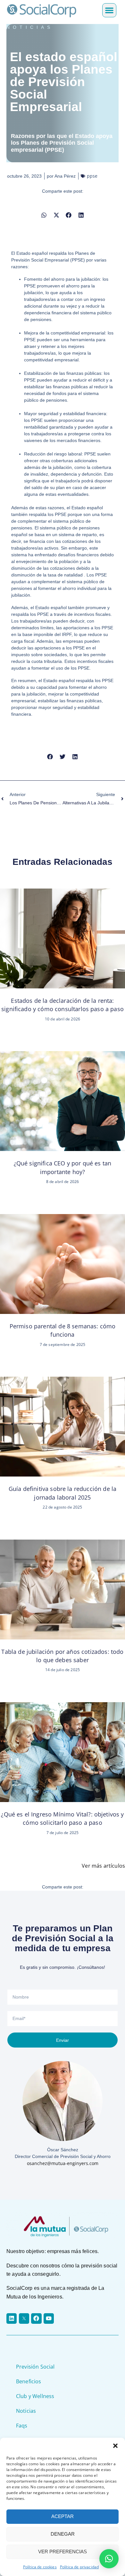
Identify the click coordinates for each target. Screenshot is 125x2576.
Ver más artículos (103, 1866)
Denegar (63, 2534)
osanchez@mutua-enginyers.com (63, 2163)
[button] (115, 2446)
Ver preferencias (63, 2552)
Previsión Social (35, 2367)
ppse (92, 176)
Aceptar (63, 2516)
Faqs (22, 2426)
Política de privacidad (79, 2567)
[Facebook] (36, 2318)
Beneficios (29, 2381)
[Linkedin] (12, 2318)
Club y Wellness (35, 2396)
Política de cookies (40, 2567)
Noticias (26, 2411)
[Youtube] (49, 2318)
